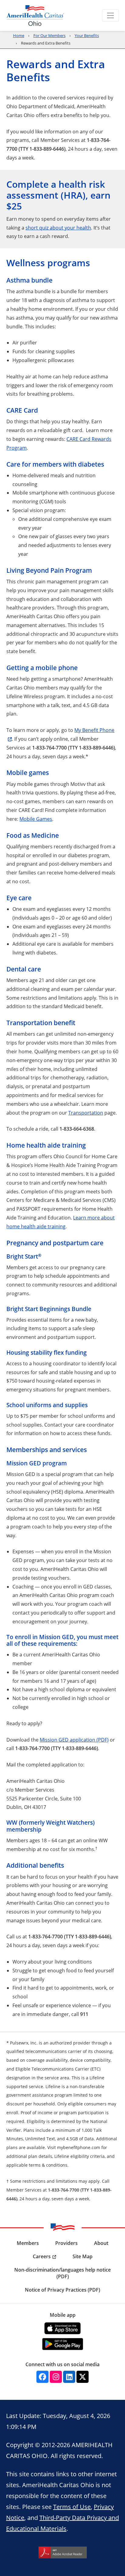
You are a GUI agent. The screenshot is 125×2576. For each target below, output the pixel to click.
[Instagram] (56, 2377)
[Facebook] (42, 2377)
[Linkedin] (69, 2377)
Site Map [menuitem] (83, 2256)
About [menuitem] (101, 2243)
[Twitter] (83, 2377)
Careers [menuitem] (42, 2256)
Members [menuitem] (28, 2243)
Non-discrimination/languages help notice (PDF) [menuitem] (62, 2273)
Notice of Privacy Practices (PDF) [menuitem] (62, 2290)
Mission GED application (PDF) (74, 1740)
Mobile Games (36, 819)
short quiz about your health (58, 228)
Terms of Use (72, 2507)
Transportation (86, 1113)
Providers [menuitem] (66, 2243)
